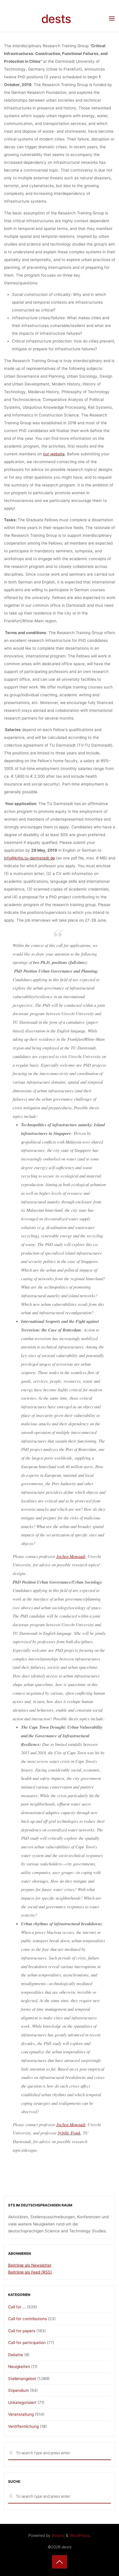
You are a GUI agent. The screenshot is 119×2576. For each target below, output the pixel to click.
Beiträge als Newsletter (30, 2265)
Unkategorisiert (22, 2402)
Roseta (58, 2535)
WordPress (80, 2535)
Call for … (17, 2307)
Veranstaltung (21, 2414)
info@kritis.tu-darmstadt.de (29, 858)
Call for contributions (27, 2319)
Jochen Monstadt (70, 1556)
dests (56, 19)
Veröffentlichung (23, 2426)
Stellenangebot (22, 2379)
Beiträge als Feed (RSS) (30, 2272)
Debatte (16, 2355)
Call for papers (22, 2331)
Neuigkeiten (19, 2366)
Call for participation (27, 2343)
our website (54, 454)
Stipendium (18, 2390)
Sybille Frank (69, 2133)
